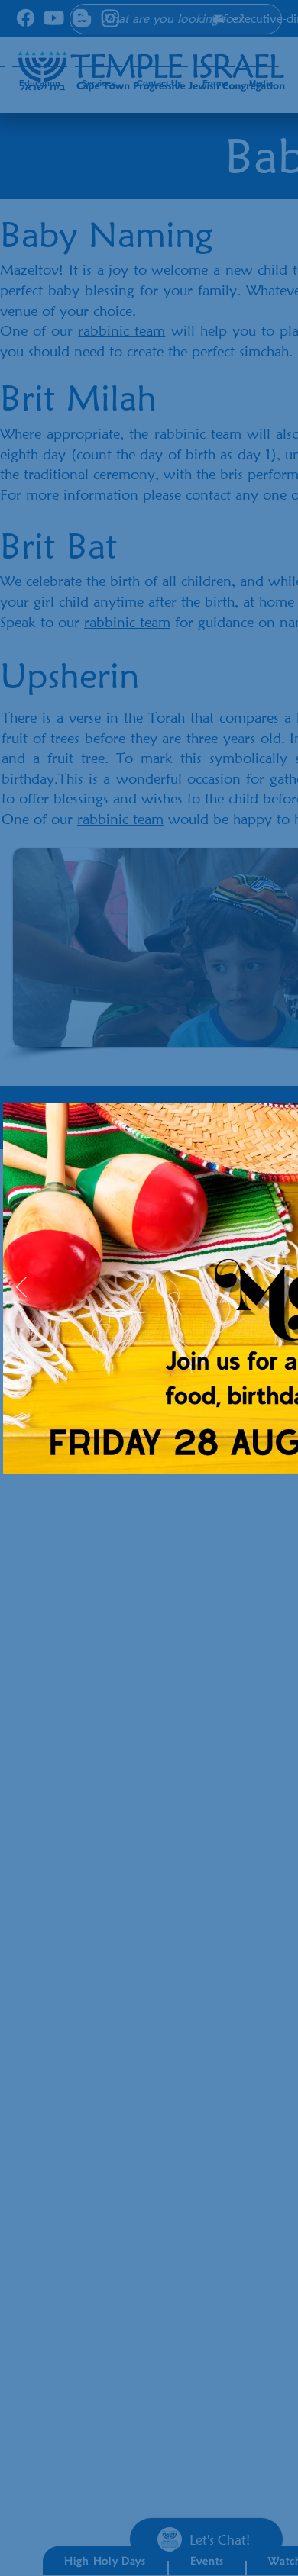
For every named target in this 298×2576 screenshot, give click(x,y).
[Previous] (21, 1288)
